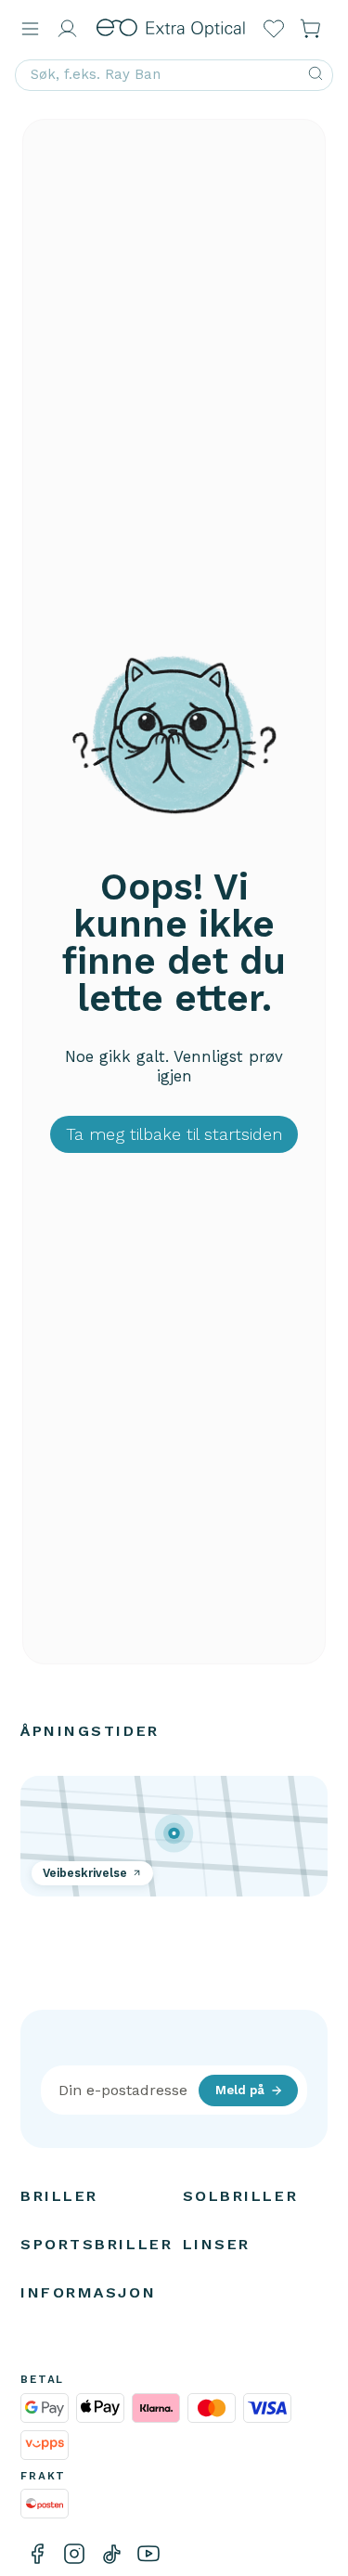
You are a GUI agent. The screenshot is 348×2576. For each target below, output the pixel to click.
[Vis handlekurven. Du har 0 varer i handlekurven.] (311, 29)
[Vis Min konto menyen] (67, 29)
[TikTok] (111, 2554)
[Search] (316, 75)
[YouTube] (148, 2554)
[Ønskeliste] (274, 29)
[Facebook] (37, 2554)
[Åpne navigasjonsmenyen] (30, 29)
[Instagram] (74, 2554)
